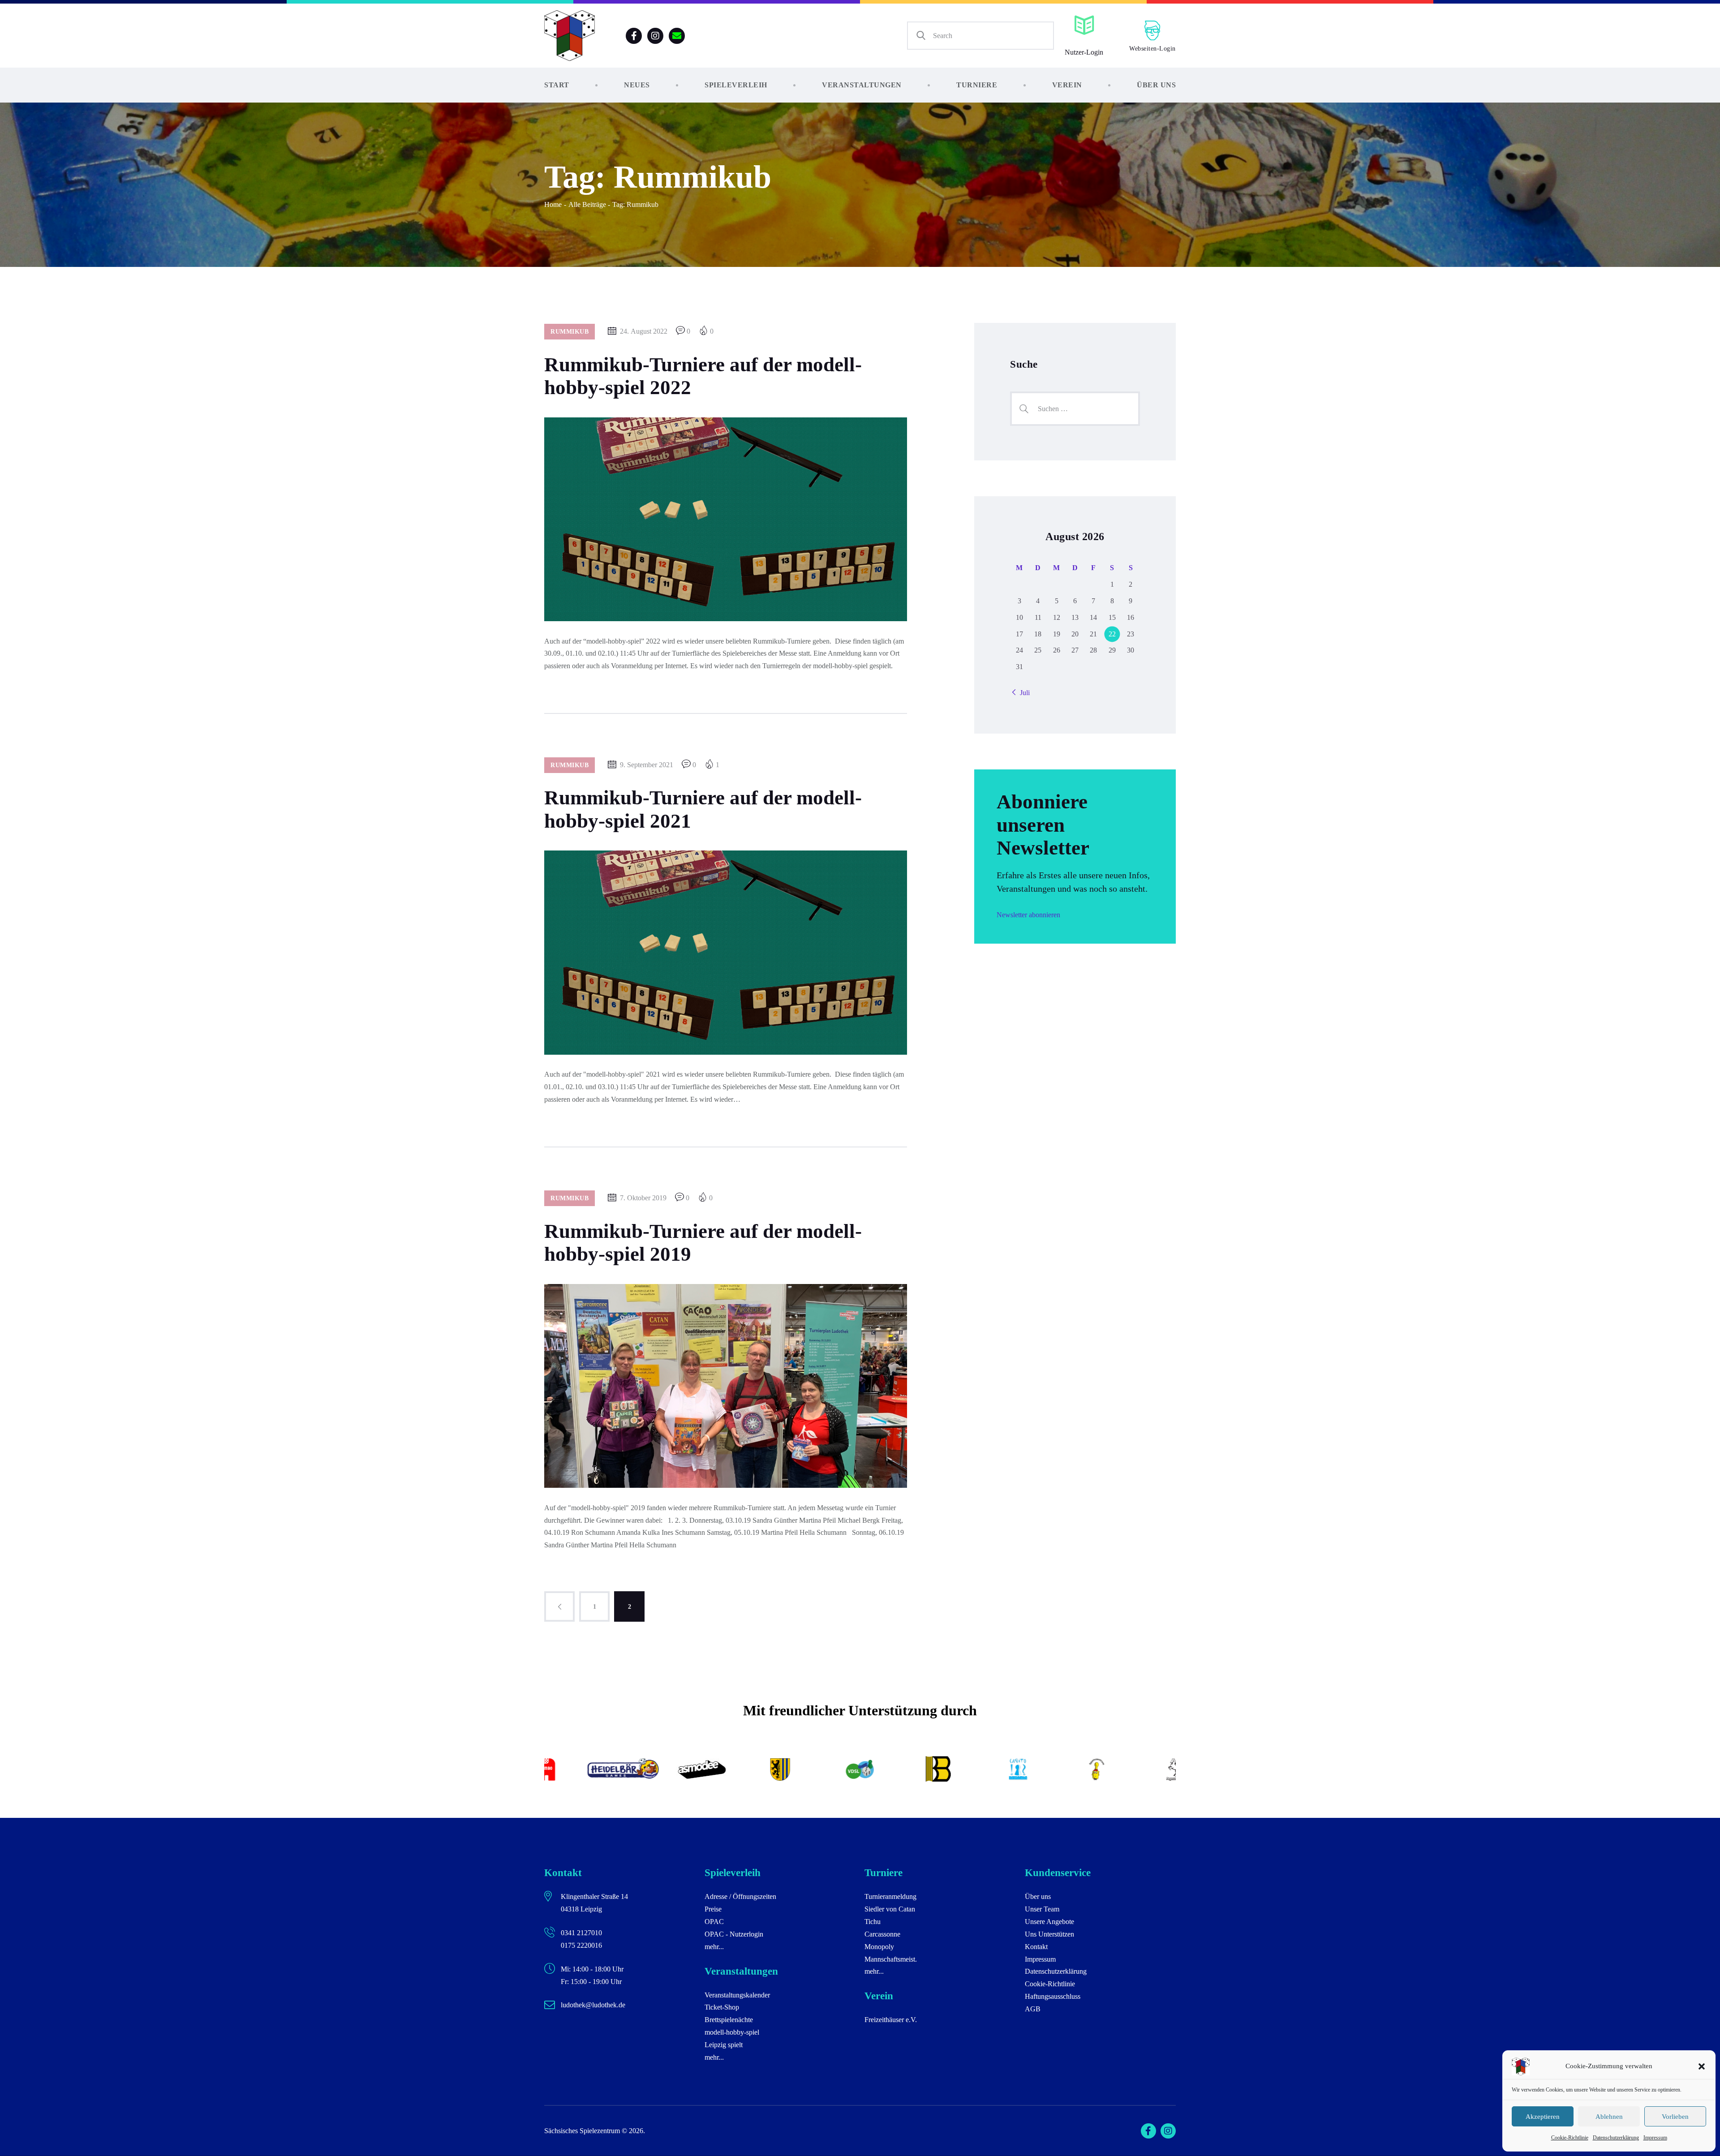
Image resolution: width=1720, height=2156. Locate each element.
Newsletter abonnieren (1028, 915)
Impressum (1655, 2138)
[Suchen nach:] (1075, 409)
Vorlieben (1675, 2117)
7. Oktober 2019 (643, 1198)
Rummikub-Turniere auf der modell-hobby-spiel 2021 (703, 809)
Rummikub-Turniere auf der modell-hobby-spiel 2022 (703, 376)
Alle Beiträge (587, 204)
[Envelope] (677, 36)
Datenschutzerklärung (1616, 2138)
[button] (1702, 2066)
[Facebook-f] (634, 36)
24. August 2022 (644, 331)
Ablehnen (1609, 2117)
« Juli (1022, 693)
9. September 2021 (647, 765)
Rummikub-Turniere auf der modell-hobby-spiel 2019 (703, 1243)
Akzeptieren (1543, 2117)
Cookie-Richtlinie (1570, 2138)
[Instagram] (655, 36)
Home (553, 204)
